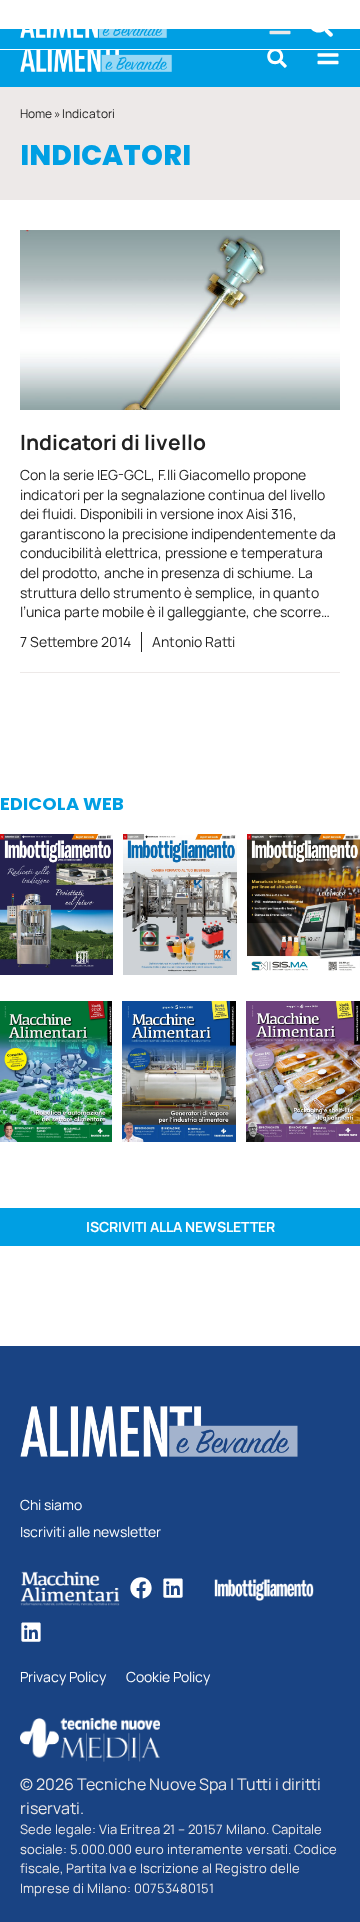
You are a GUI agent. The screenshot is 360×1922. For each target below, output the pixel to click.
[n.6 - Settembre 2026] (56, 907)
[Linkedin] (173, 1588)
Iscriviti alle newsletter (90, 1532)
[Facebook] (141, 1588)
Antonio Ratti (193, 641)
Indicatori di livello (113, 442)
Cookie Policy (168, 1677)
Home (36, 113)
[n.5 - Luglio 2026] (179, 907)
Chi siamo (51, 1505)
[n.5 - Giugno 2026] (179, 1074)
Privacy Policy (63, 1677)
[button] (277, 58)
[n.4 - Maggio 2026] (303, 907)
